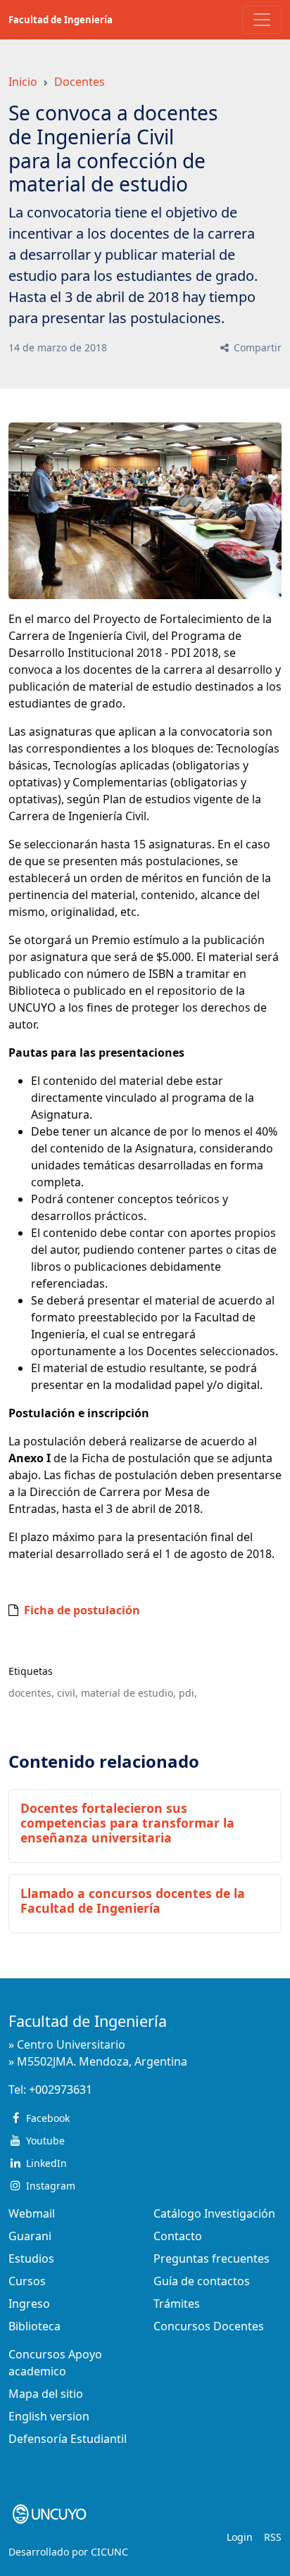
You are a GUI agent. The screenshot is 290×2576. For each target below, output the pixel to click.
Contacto (178, 2236)
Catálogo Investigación (214, 2213)
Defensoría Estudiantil (68, 2439)
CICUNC (109, 2552)
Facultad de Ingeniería (61, 20)
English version (49, 2416)
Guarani (30, 2236)
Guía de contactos (202, 2281)
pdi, (188, 1693)
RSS (273, 2537)
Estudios (31, 2258)
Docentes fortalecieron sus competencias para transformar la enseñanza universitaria (127, 1823)
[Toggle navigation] (262, 20)
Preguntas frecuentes (212, 2258)
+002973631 (61, 2090)
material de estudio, (128, 1693)
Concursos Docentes (209, 2326)
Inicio (23, 82)
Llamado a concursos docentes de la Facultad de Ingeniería (133, 1900)
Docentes (80, 82)
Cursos (27, 2281)
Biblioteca (34, 2326)
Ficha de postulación (82, 1610)
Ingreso (29, 2304)
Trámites (177, 2304)
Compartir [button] (256, 347)
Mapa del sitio (46, 2394)
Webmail (32, 2213)
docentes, (31, 1693)
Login (240, 2537)
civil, (68, 1693)
